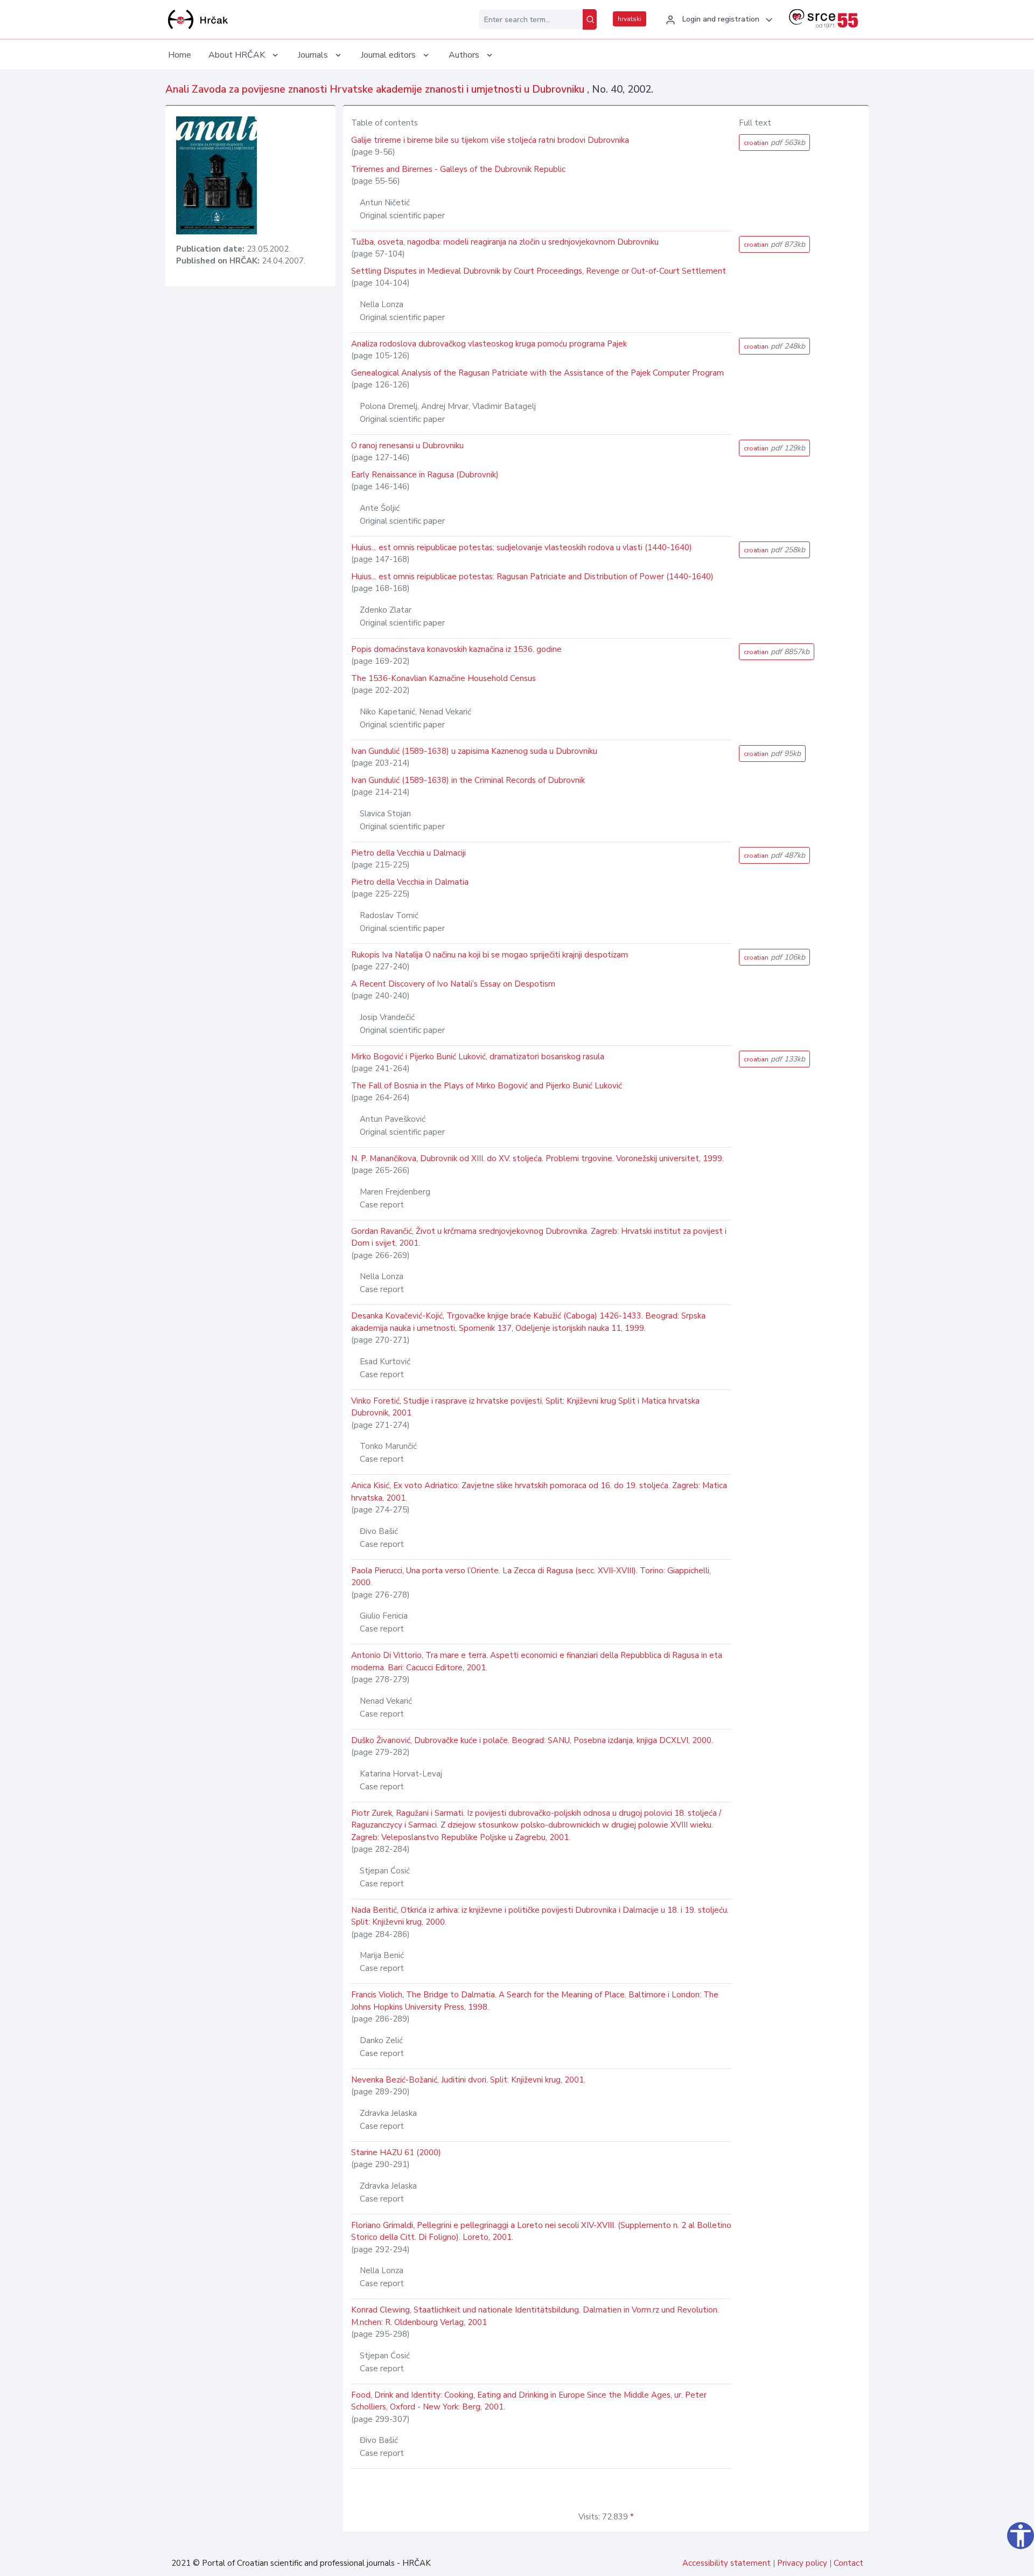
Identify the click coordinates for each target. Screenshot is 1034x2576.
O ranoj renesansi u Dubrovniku (407, 446)
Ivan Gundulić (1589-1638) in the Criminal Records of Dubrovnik (468, 780)
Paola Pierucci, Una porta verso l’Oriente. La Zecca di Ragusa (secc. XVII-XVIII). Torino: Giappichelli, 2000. (531, 1577)
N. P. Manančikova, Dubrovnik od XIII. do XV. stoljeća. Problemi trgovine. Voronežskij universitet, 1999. (537, 1158)
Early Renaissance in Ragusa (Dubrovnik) (425, 475)
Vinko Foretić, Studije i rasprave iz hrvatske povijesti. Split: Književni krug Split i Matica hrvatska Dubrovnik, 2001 (525, 1407)
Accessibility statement (726, 2563)
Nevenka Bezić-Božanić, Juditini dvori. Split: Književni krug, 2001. (468, 2080)
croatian (774, 143)
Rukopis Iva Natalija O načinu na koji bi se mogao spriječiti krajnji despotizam (490, 955)
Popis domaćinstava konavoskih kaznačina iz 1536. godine (456, 649)
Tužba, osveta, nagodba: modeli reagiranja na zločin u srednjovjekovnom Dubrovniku (505, 242)
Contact (848, 2563)
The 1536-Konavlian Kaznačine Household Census (443, 678)
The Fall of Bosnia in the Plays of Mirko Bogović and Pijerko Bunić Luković (487, 1086)
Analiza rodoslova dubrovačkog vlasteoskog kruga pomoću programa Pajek (489, 344)
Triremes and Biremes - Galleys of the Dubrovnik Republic (458, 169)
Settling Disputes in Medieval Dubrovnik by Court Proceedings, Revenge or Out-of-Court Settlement (539, 271)
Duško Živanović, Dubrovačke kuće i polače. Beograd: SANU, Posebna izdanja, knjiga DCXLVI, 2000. (532, 1740)
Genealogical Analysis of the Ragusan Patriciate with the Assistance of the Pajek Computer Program (537, 373)
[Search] (590, 19)
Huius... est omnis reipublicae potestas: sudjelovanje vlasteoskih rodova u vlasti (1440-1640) (522, 547)
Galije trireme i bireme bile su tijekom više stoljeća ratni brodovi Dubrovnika (490, 140)
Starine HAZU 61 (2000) (396, 2153)
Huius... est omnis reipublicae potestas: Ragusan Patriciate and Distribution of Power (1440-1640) (532, 577)
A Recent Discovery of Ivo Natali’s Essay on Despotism (453, 984)
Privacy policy (802, 2563)
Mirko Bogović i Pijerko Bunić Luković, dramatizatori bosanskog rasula (478, 1057)
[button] (718, 20)
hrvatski (630, 19)
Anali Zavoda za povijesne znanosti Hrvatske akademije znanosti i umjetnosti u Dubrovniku (376, 89)
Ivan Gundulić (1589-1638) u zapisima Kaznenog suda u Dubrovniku (474, 751)
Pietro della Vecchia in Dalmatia (410, 882)
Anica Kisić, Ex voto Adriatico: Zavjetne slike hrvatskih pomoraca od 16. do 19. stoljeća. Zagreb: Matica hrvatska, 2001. (539, 1492)
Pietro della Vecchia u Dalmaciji (408, 853)
